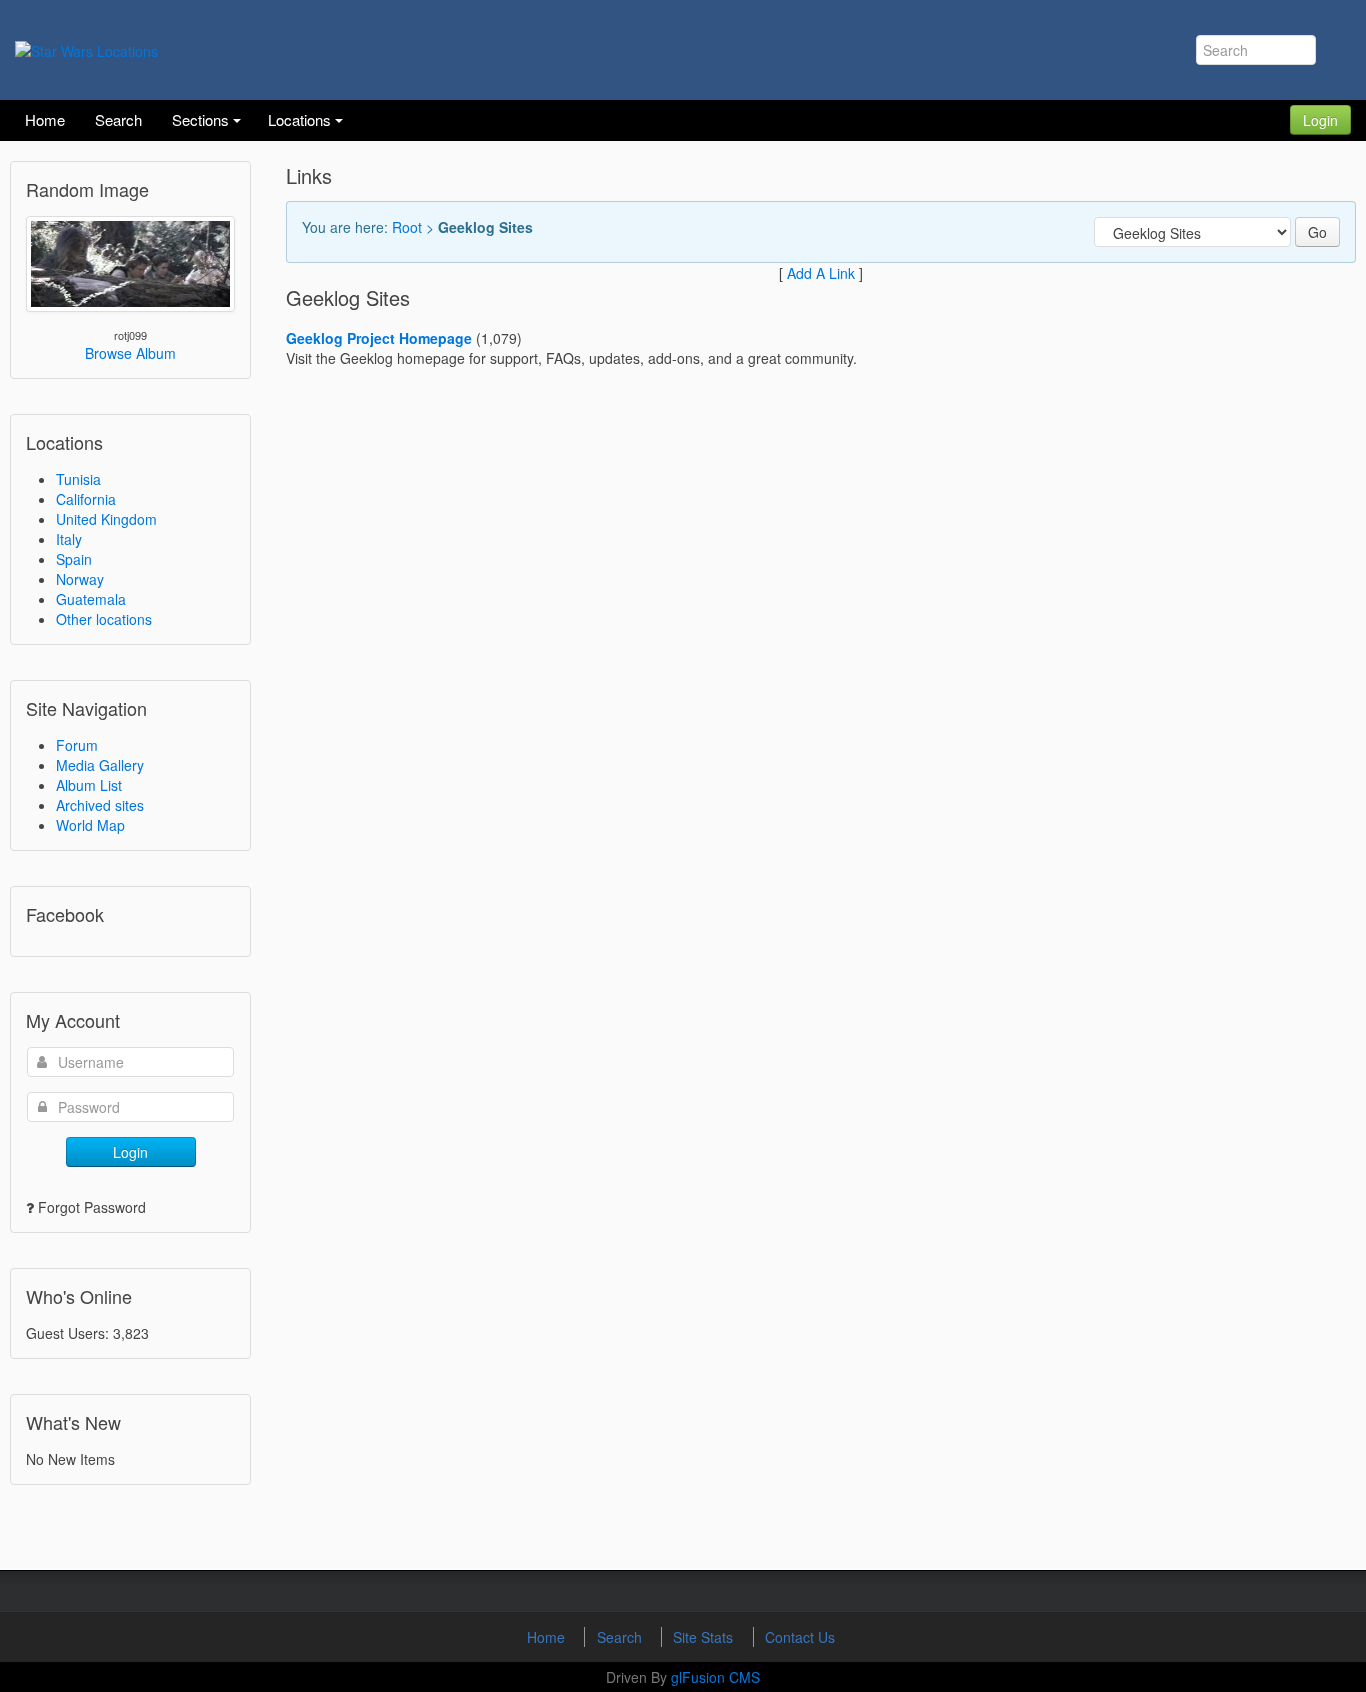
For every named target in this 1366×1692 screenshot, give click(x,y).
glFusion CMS (715, 1677)
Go (1317, 232)
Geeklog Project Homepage (379, 338)
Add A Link (821, 273)
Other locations (104, 619)
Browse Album (130, 353)
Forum (77, 745)
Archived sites (100, 805)
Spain (74, 559)
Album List (89, 785)
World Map (90, 825)
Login (1320, 120)
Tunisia (78, 479)
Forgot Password (92, 1207)
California (86, 499)
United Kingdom (106, 519)
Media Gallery (100, 765)
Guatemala (91, 599)
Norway (80, 579)
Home (548, 1637)
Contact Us (800, 1637)
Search (621, 1637)
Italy (69, 539)
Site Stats (705, 1637)
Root (407, 227)
